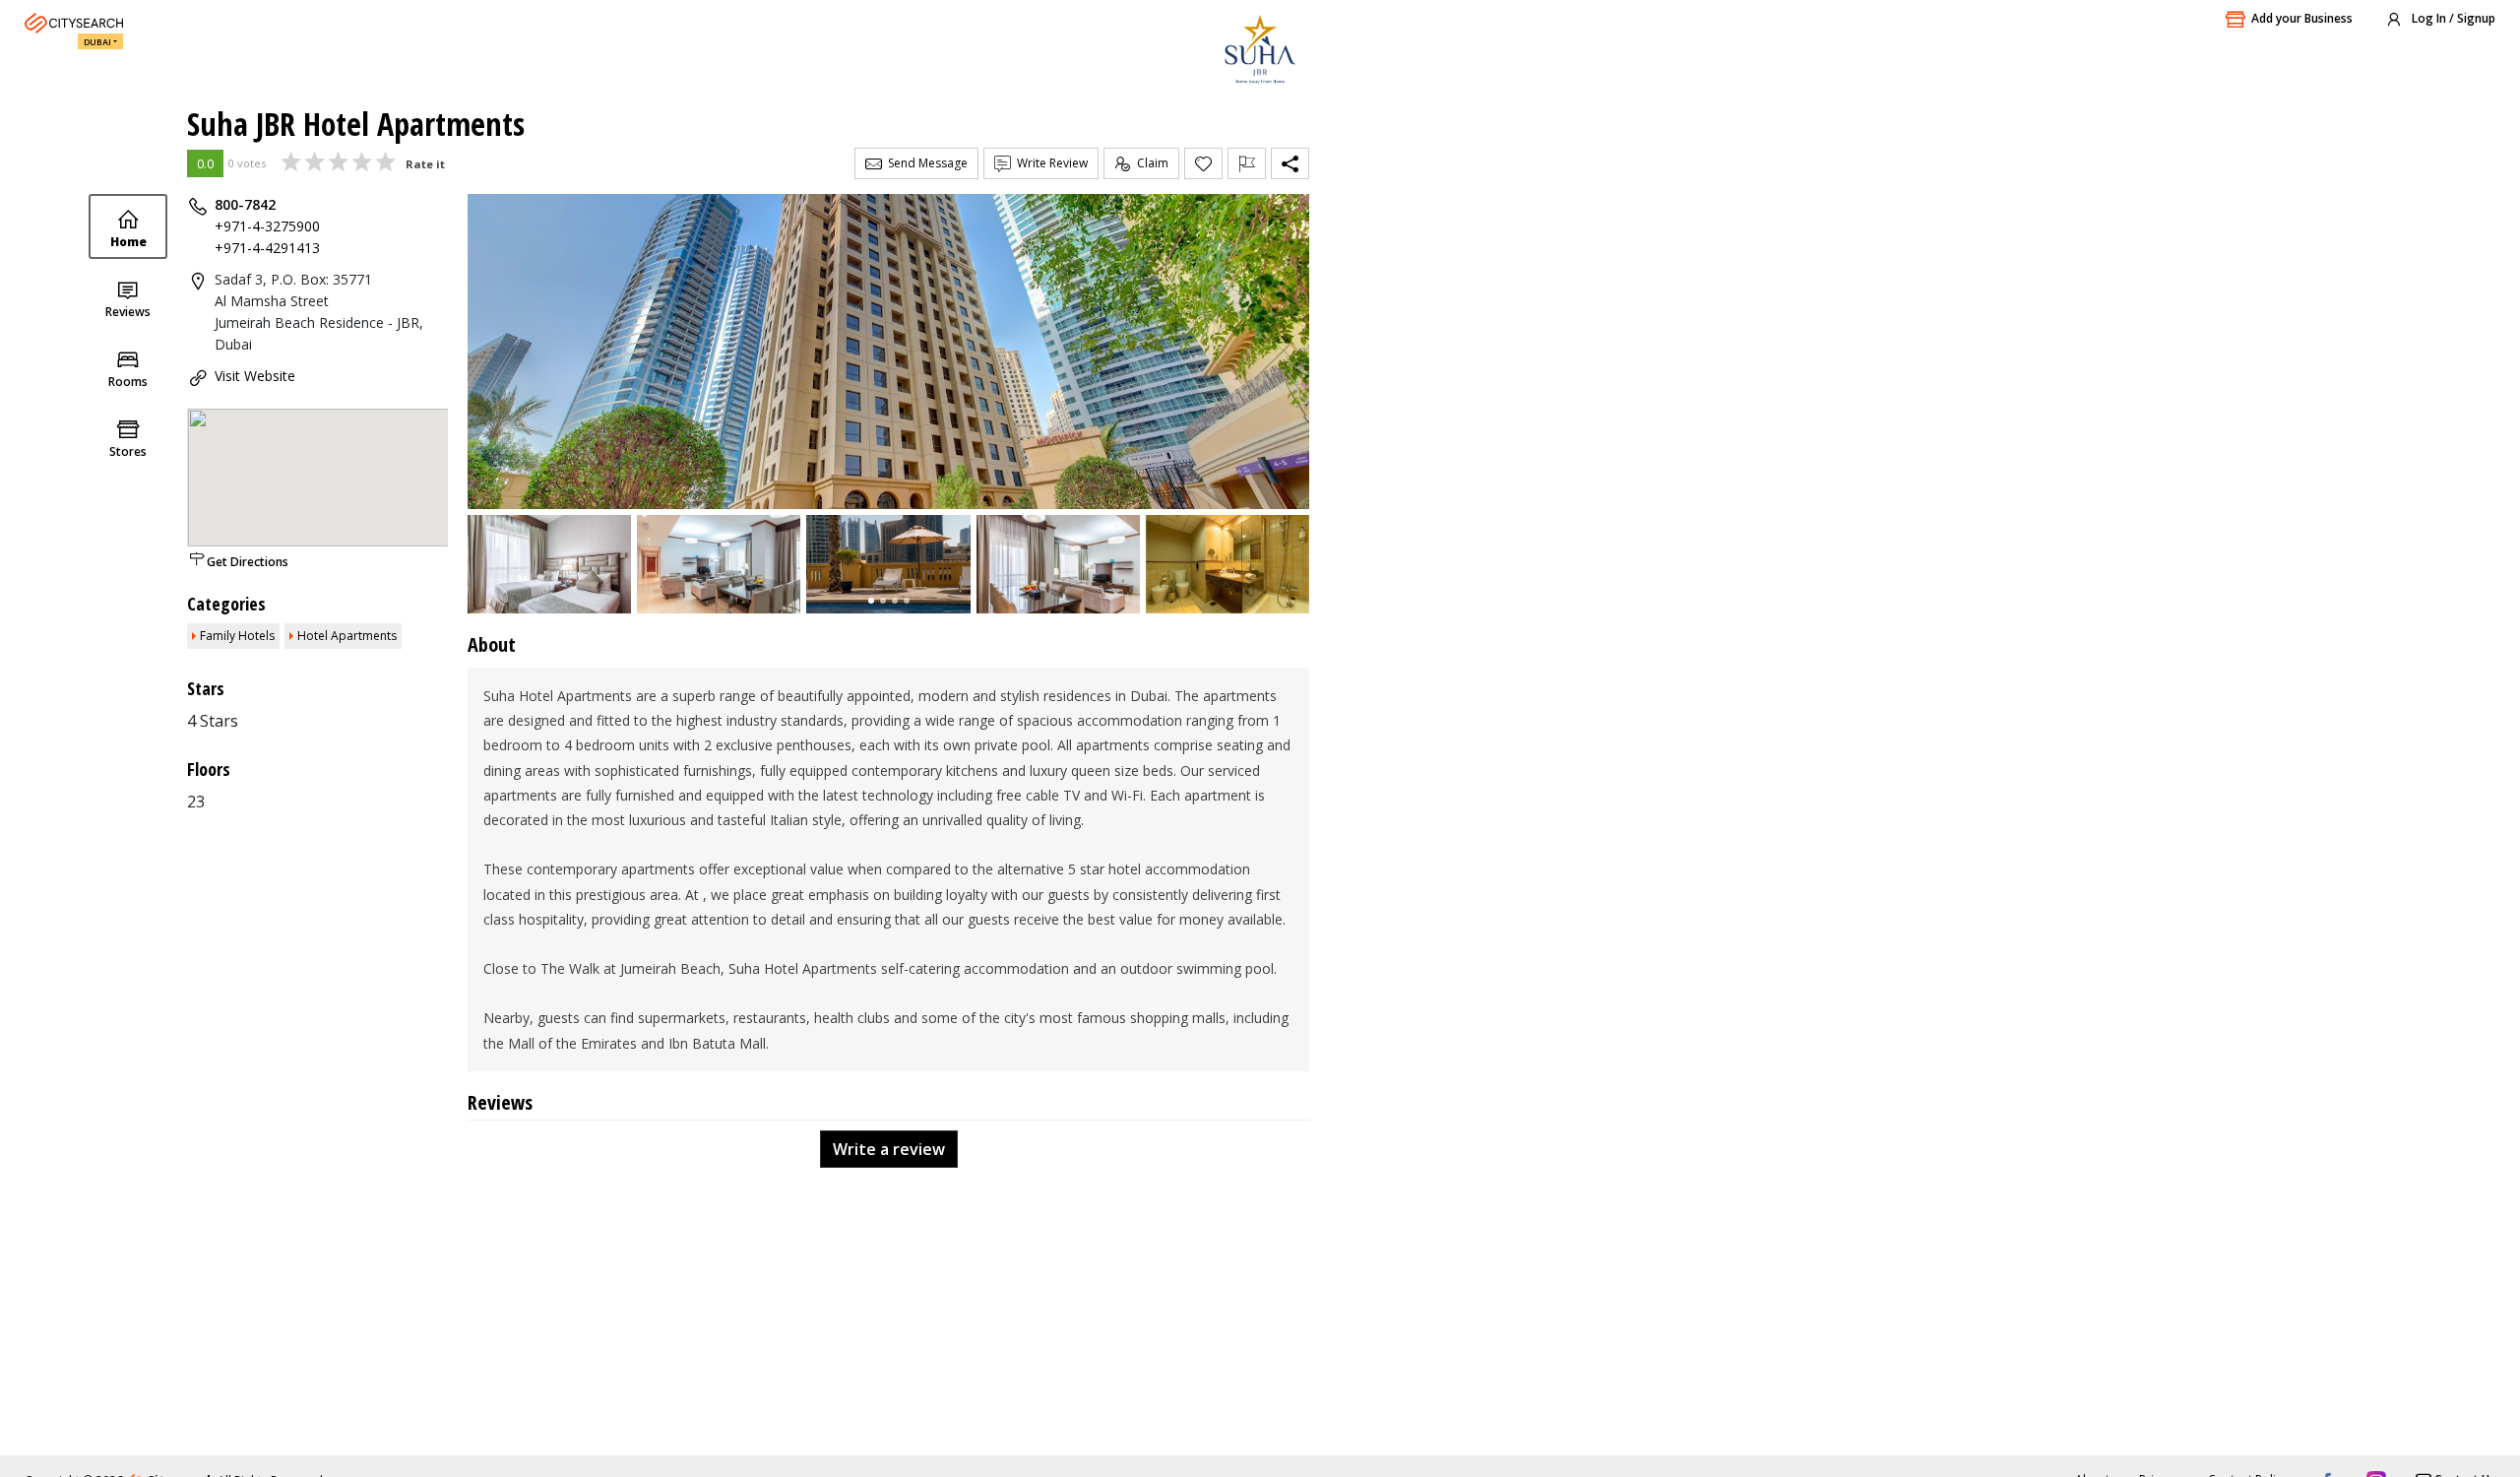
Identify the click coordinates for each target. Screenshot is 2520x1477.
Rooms (128, 382)
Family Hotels (237, 636)
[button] (871, 601)
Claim (1150, 163)
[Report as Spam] (1247, 163)
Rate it (425, 164)
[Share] (1290, 163)
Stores (128, 451)
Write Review (1049, 163)
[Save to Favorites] (1203, 163)
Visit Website (255, 376)
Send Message (925, 163)
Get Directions (248, 562)
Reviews (128, 312)
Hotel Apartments (347, 636)
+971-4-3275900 (267, 226)
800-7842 (245, 204)
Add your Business (2302, 18)
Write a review (889, 1149)
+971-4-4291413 (267, 248)
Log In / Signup (2452, 18)
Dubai (97, 42)
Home (128, 242)
